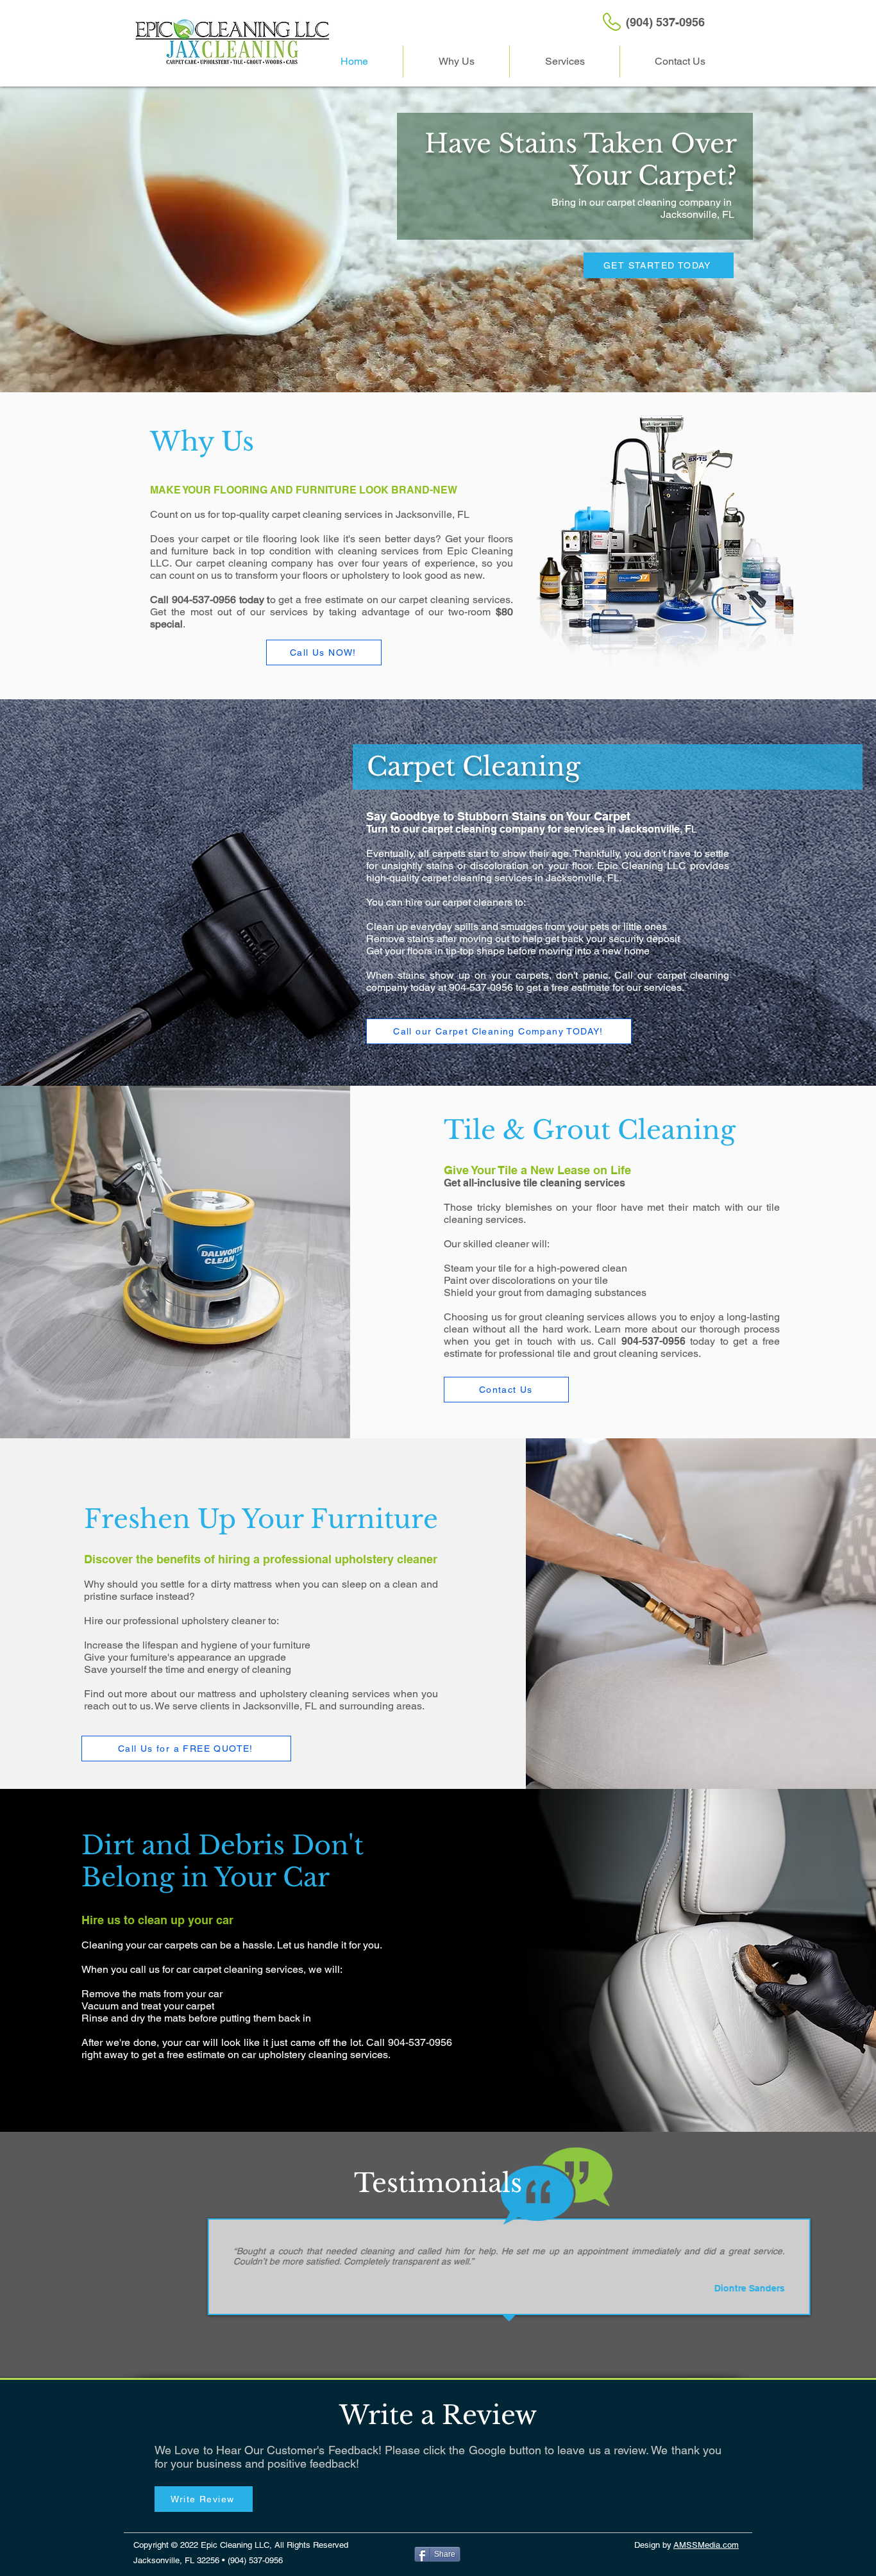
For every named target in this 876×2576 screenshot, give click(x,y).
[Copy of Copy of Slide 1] (432, 2329)
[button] (565, 62)
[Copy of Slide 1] (417, 2329)
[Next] (837, 2280)
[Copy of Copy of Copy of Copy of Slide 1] (460, 2329)
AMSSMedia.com (706, 2545)
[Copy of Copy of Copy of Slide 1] (446, 2329)
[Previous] (39, 2280)
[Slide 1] (402, 2329)
